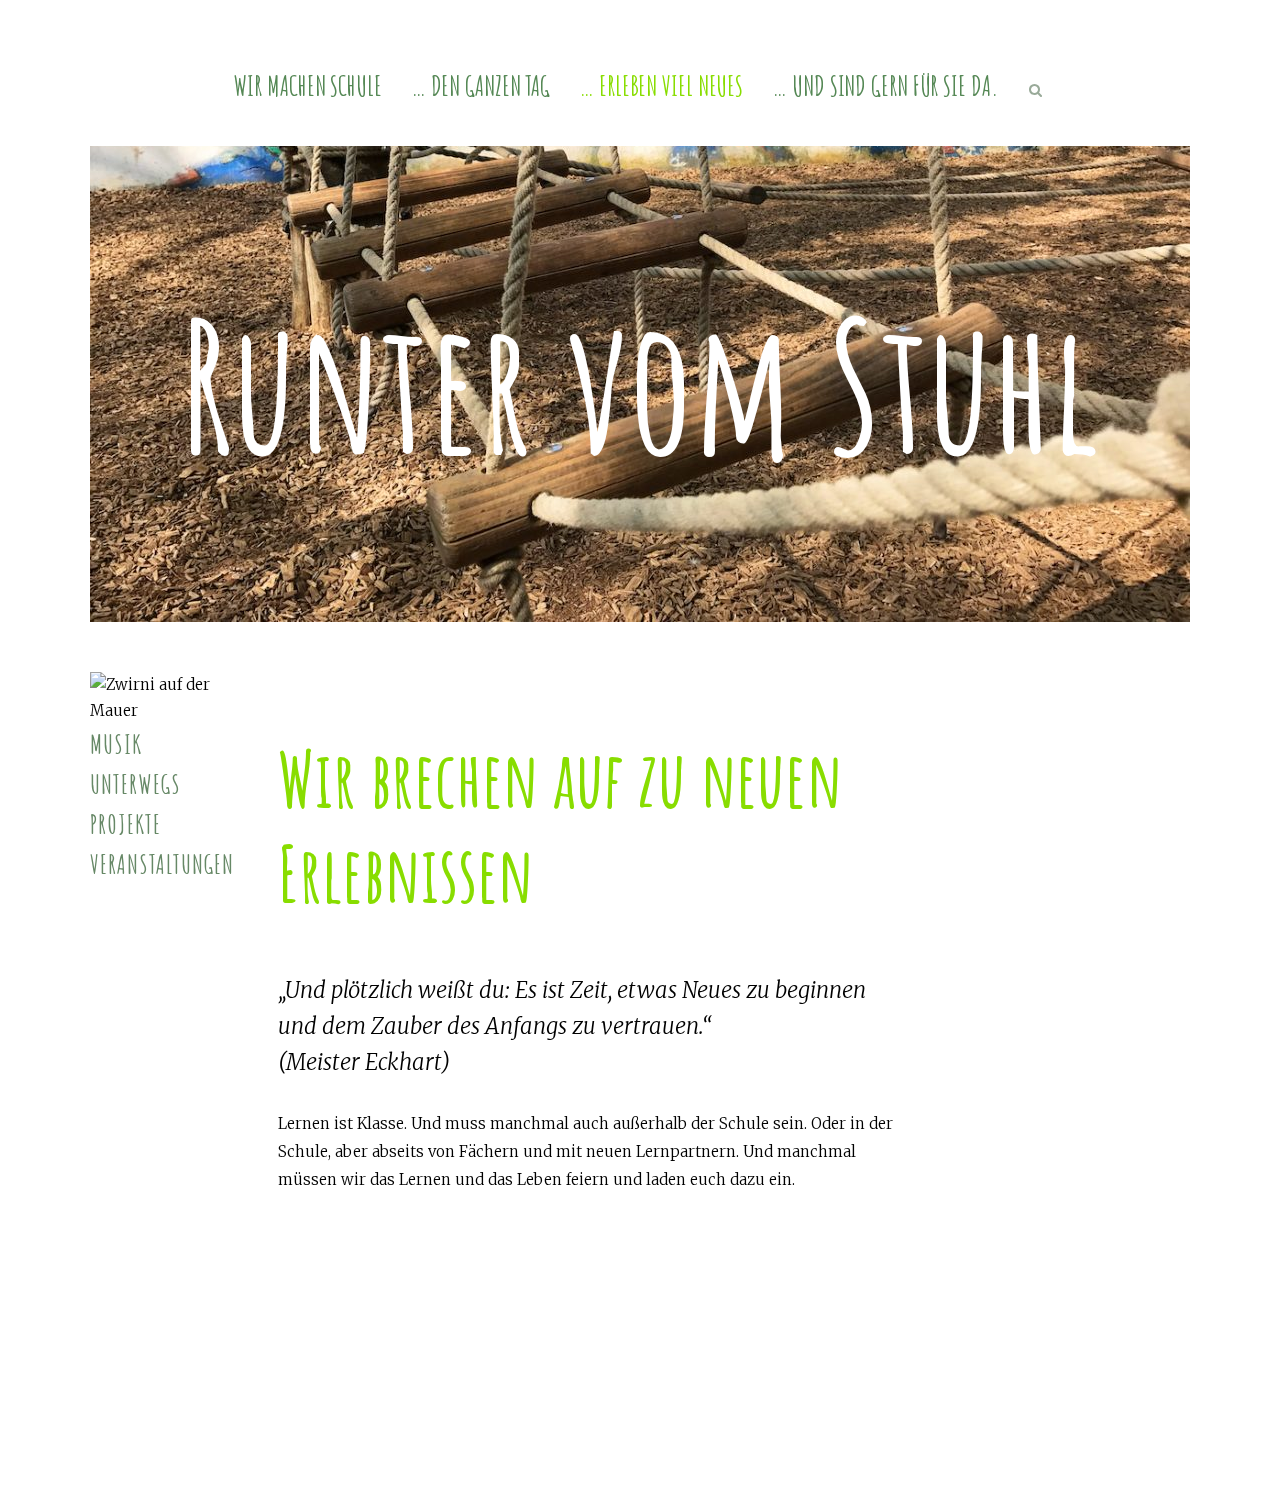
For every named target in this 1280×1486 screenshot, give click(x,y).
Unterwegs (135, 784)
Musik (116, 744)
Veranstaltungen (162, 864)
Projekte (125, 824)
